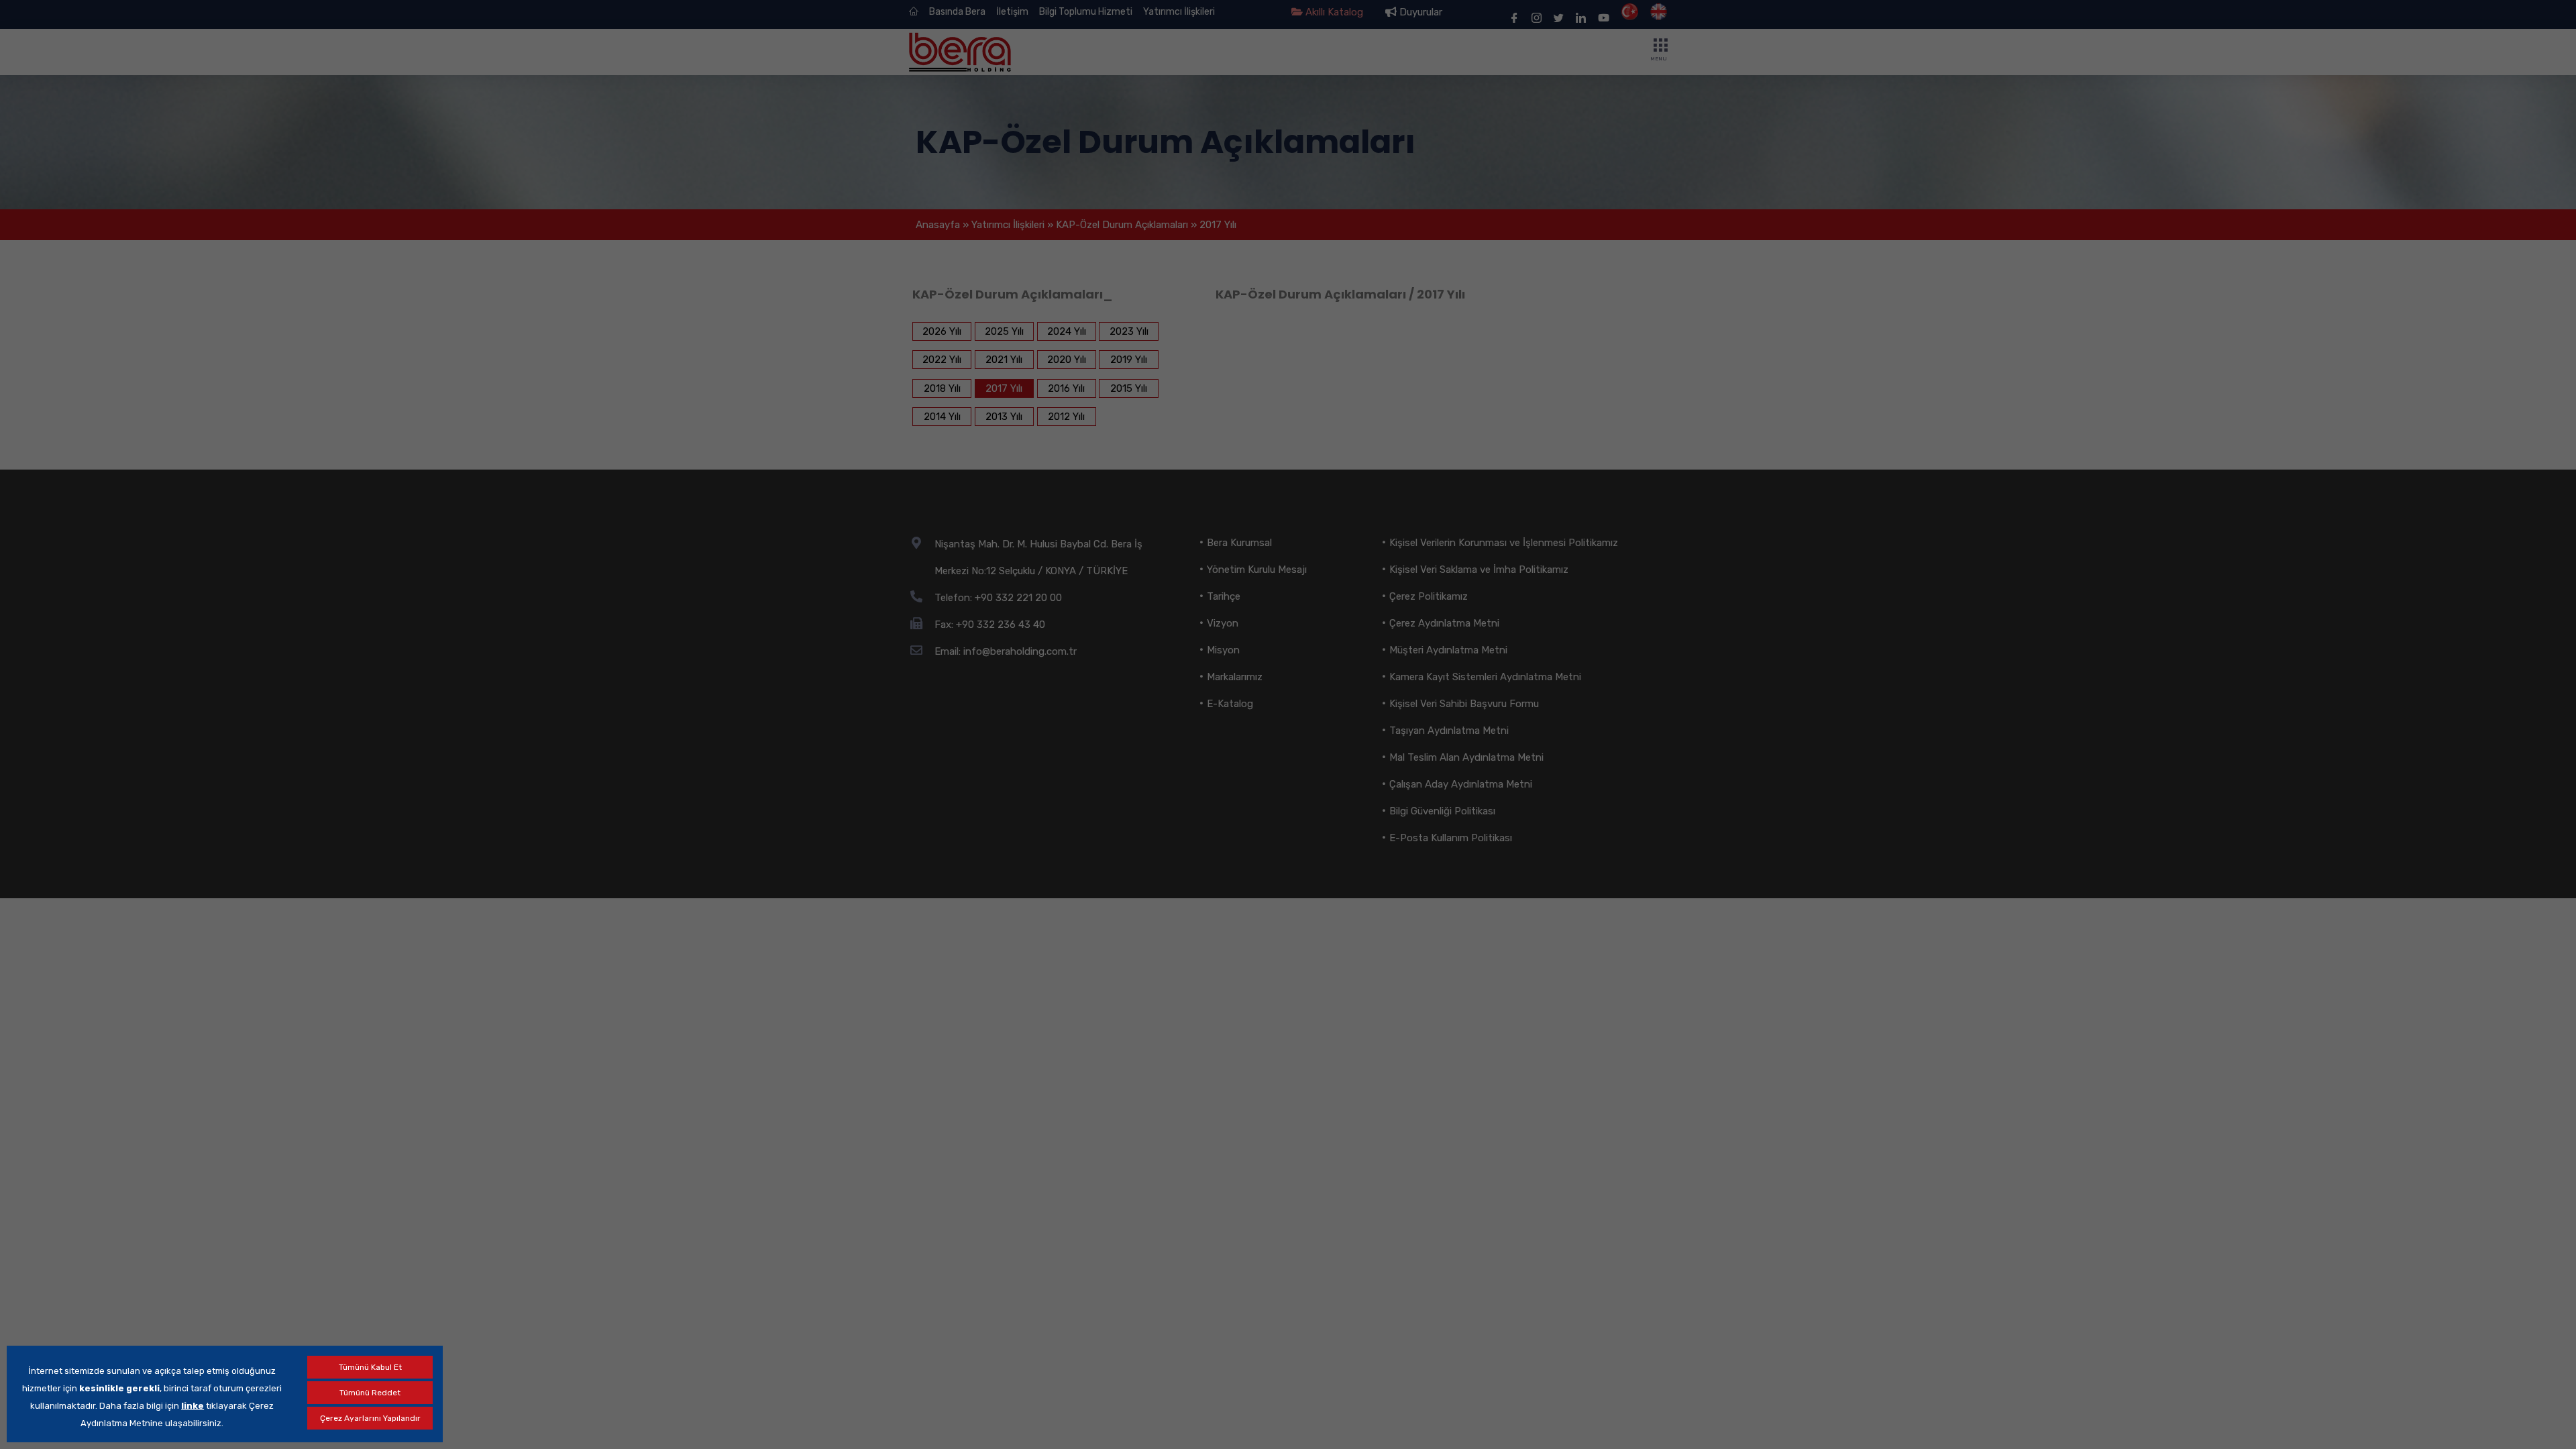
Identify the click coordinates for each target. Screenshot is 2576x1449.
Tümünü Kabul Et (370, 1367)
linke (193, 1406)
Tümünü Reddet (370, 1393)
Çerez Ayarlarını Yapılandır (370, 1418)
